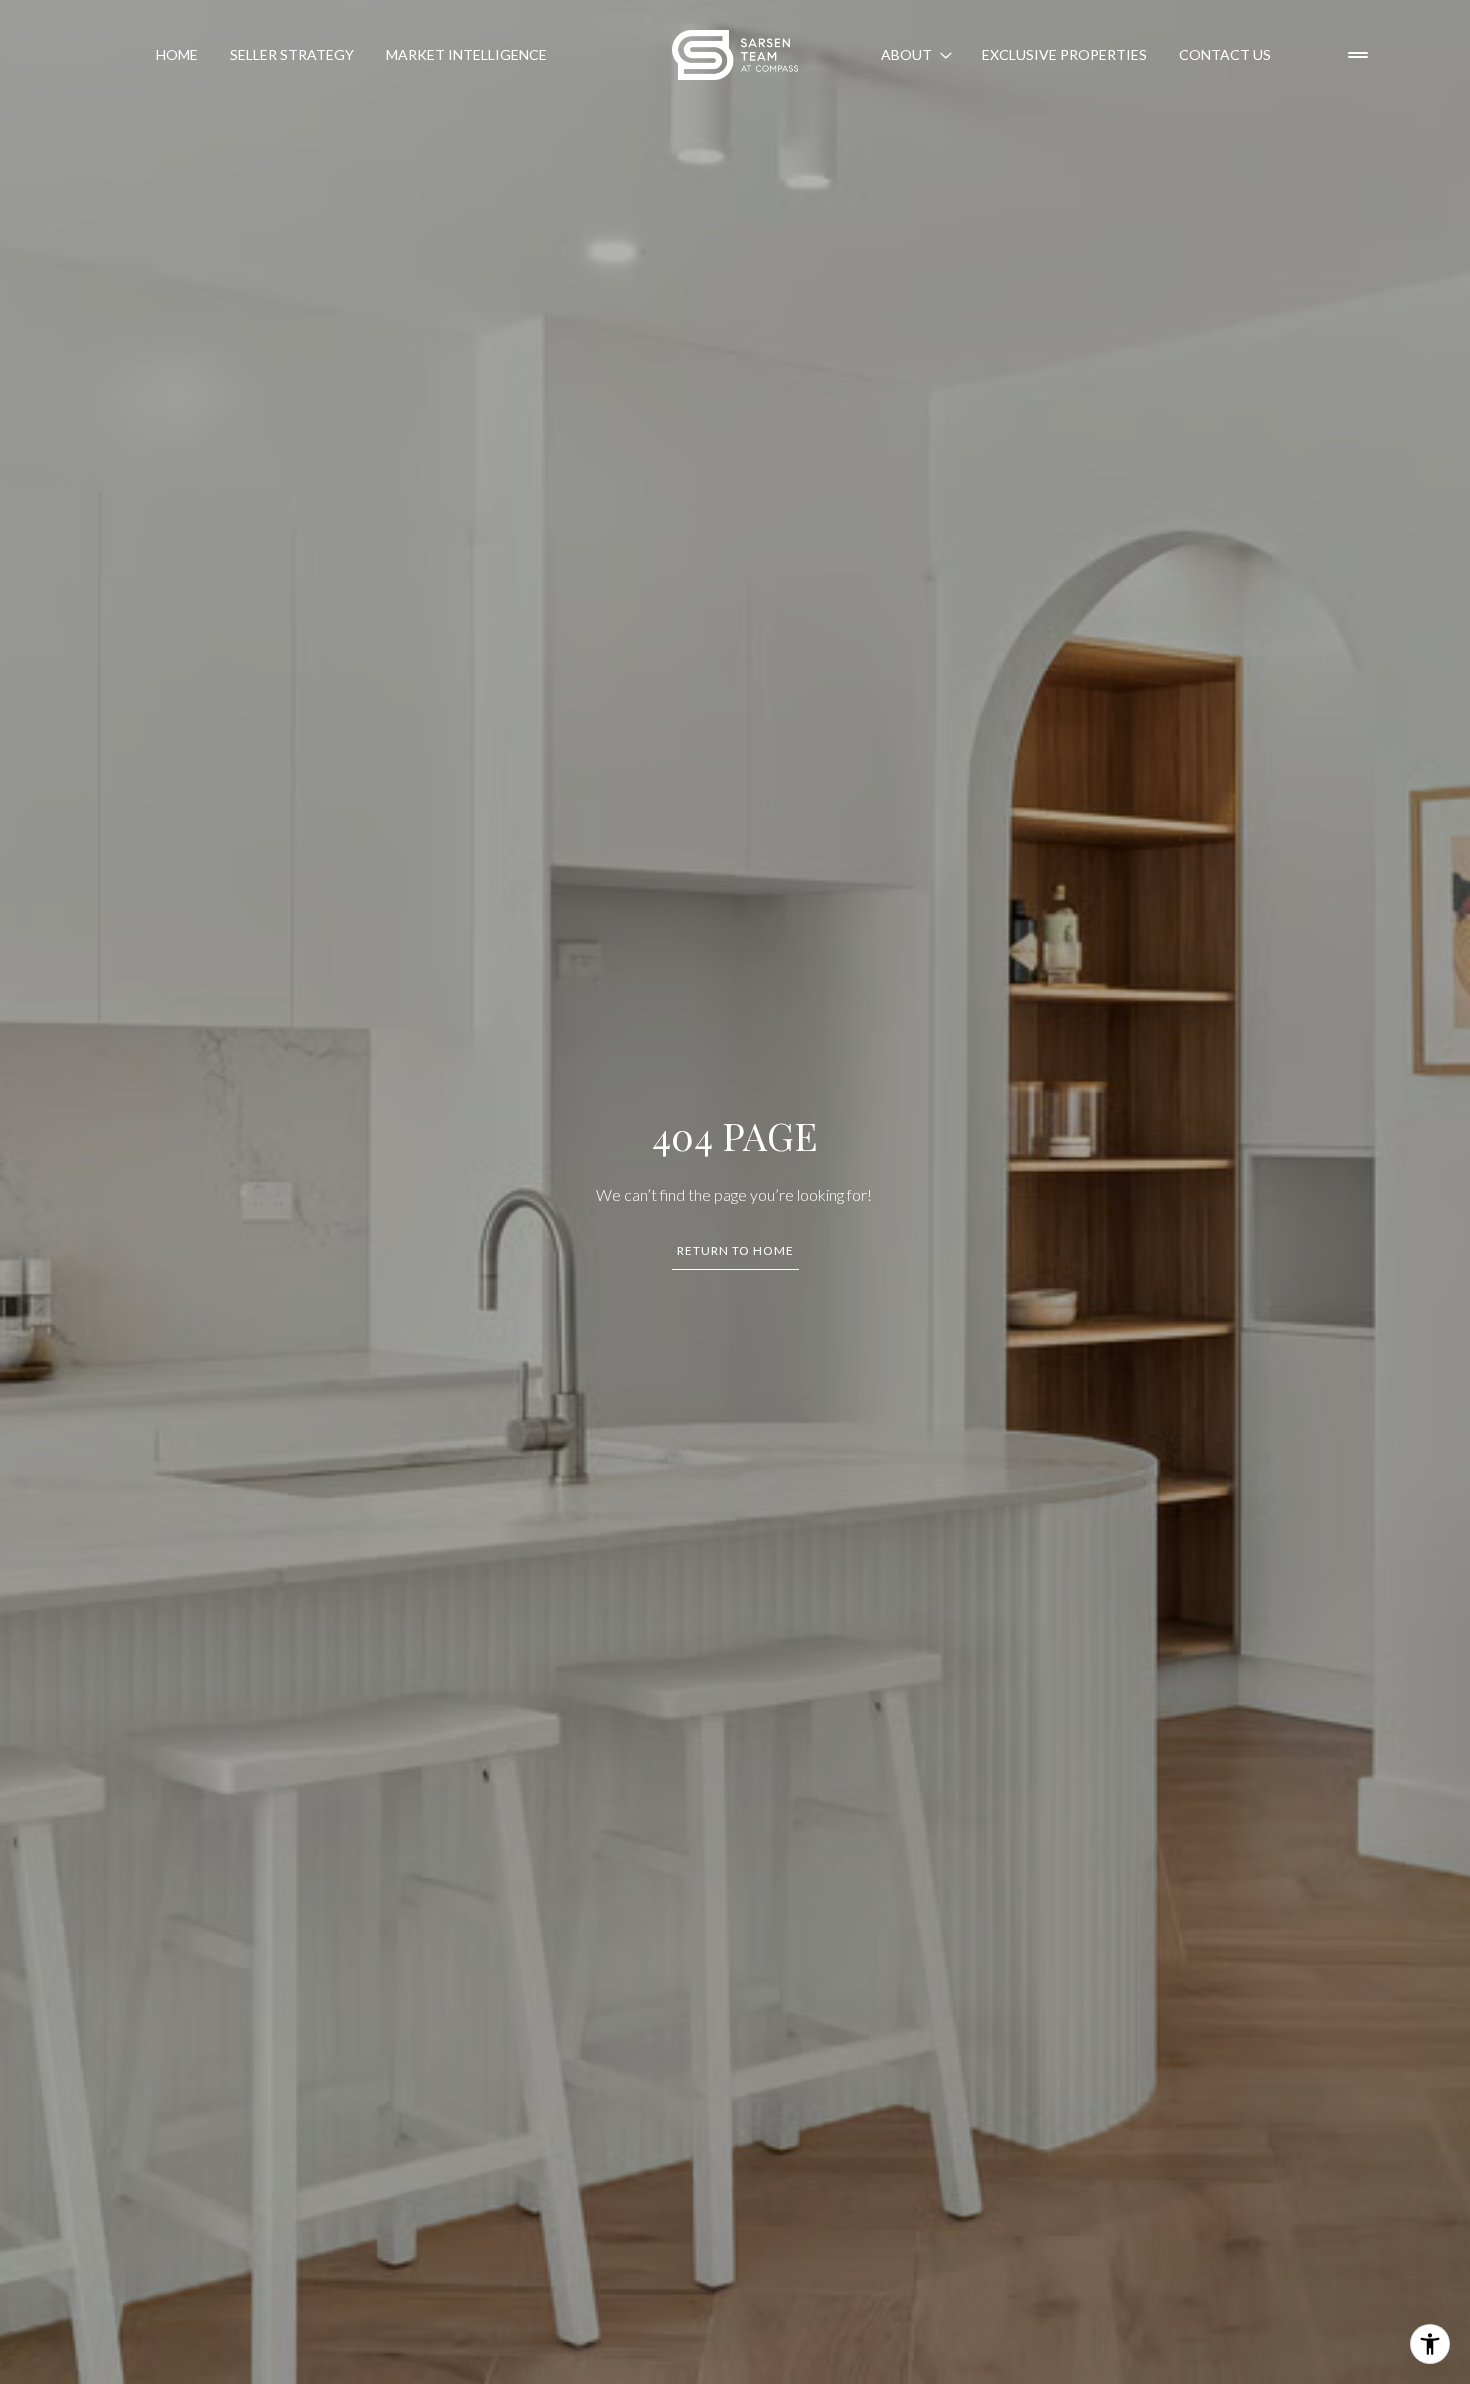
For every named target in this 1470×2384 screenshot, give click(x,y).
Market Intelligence (466, 54)
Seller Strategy (292, 54)
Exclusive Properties (1064, 54)
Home (177, 54)
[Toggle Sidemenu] (1358, 55)
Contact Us (1225, 54)
